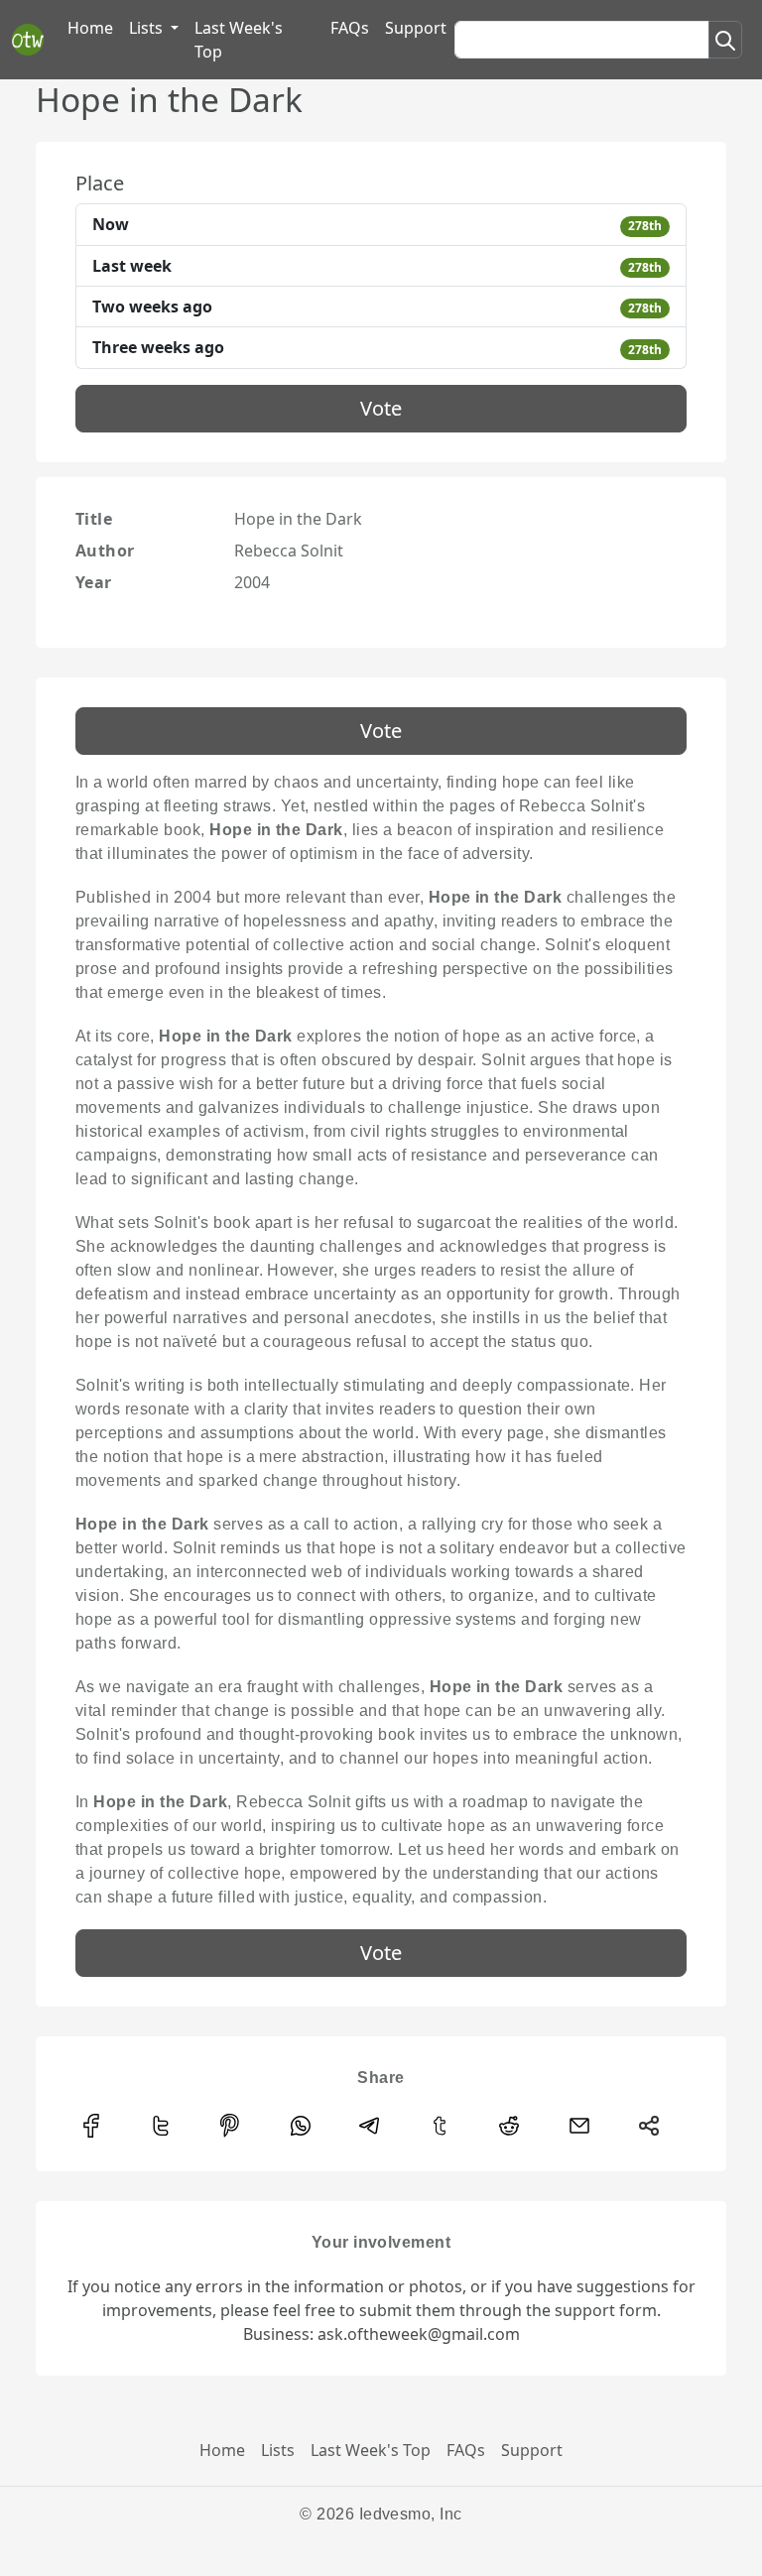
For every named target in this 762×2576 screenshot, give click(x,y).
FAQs (350, 28)
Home (90, 28)
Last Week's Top (239, 40)
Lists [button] (148, 28)
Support (416, 28)
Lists (278, 2450)
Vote (381, 408)
